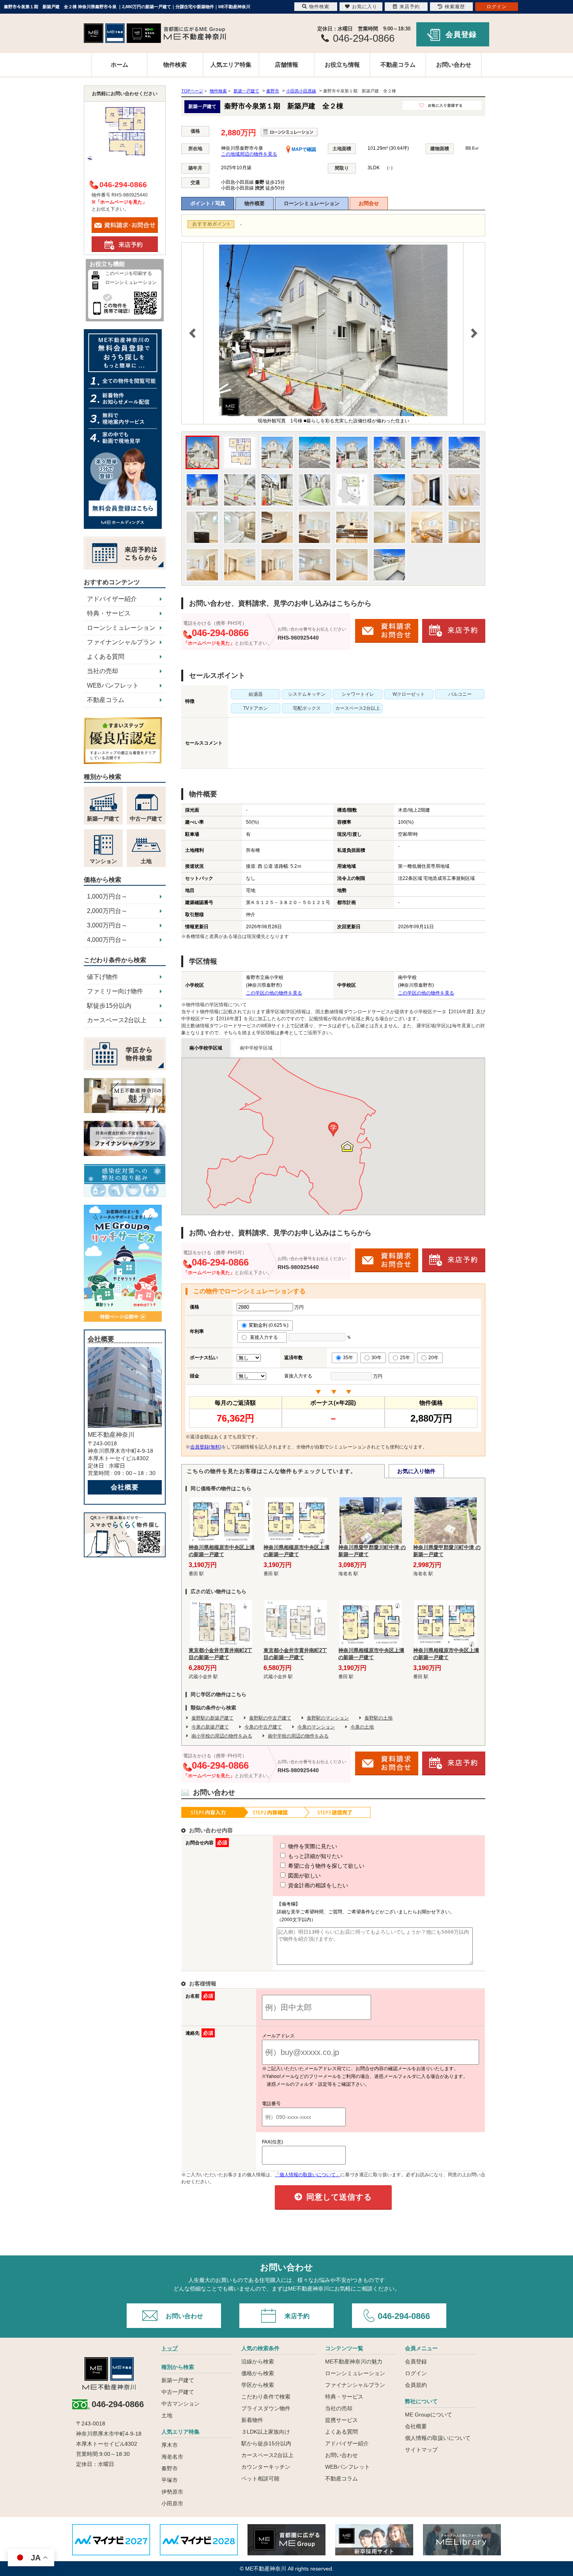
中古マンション (180, 2404)
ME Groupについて (429, 2415)
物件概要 (255, 203)
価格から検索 (258, 2373)
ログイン (416, 2373)
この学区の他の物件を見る (274, 993)
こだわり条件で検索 (266, 2397)
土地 (167, 2415)
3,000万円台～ (107, 925)
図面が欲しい (304, 1876)
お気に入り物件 (416, 1471)
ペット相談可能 (260, 2478)
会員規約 (416, 2385)
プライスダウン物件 (266, 2408)
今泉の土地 (362, 1727)
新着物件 (252, 2420)
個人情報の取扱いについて (438, 2438)
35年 (348, 1358)
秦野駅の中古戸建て (270, 1718)
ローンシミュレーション (312, 203)
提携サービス (341, 2420)
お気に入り (365, 7)
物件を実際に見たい (312, 1846)
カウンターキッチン (266, 2467)
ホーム (119, 65)
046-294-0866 (404, 2316)
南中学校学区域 (256, 1048)
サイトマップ (421, 2450)
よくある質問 (106, 657)
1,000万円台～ (107, 896)
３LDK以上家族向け (266, 2432)
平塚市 (170, 2480)
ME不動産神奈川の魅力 (354, 2361)
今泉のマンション (316, 1727)
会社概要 (125, 1487)
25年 (405, 1358)
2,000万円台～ (107, 911)
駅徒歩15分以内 (109, 1006)
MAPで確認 (303, 149)
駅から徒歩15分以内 (266, 2443)
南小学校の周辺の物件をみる (222, 1736)
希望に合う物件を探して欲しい (325, 1866)
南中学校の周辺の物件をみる (298, 1736)
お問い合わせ (454, 65)
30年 (377, 1358)
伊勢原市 (172, 2492)
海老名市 (172, 2457)
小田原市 (172, 2503)
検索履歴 (455, 7)
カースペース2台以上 (117, 1020)
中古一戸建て (178, 2392)
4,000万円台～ (107, 940)
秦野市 (170, 2468)
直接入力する (266, 1337)
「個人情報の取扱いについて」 (308, 2175)
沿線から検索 (258, 2361)
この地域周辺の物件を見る (249, 154)
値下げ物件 (103, 977)
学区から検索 (258, 2385)
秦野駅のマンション (328, 1718)
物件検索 (175, 65)
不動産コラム (398, 65)
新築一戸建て (178, 2380)
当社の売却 (103, 671)
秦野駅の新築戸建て (212, 1718)
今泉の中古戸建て (263, 1727)
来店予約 (297, 2316)
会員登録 (461, 35)
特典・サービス (109, 613)
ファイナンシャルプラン (121, 642)
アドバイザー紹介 (112, 599)
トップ (170, 2348)
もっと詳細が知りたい (315, 1856)
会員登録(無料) (206, 1447)
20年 (433, 1358)
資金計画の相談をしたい (317, 1885)
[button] (333, 1129)
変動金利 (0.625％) (269, 1325)
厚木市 (170, 2445)
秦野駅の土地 (378, 1718)
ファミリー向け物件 (115, 991)
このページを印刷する (129, 273)
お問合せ (369, 203)
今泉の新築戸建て (210, 1727)
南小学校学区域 (206, 1048)
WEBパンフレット (113, 685)
